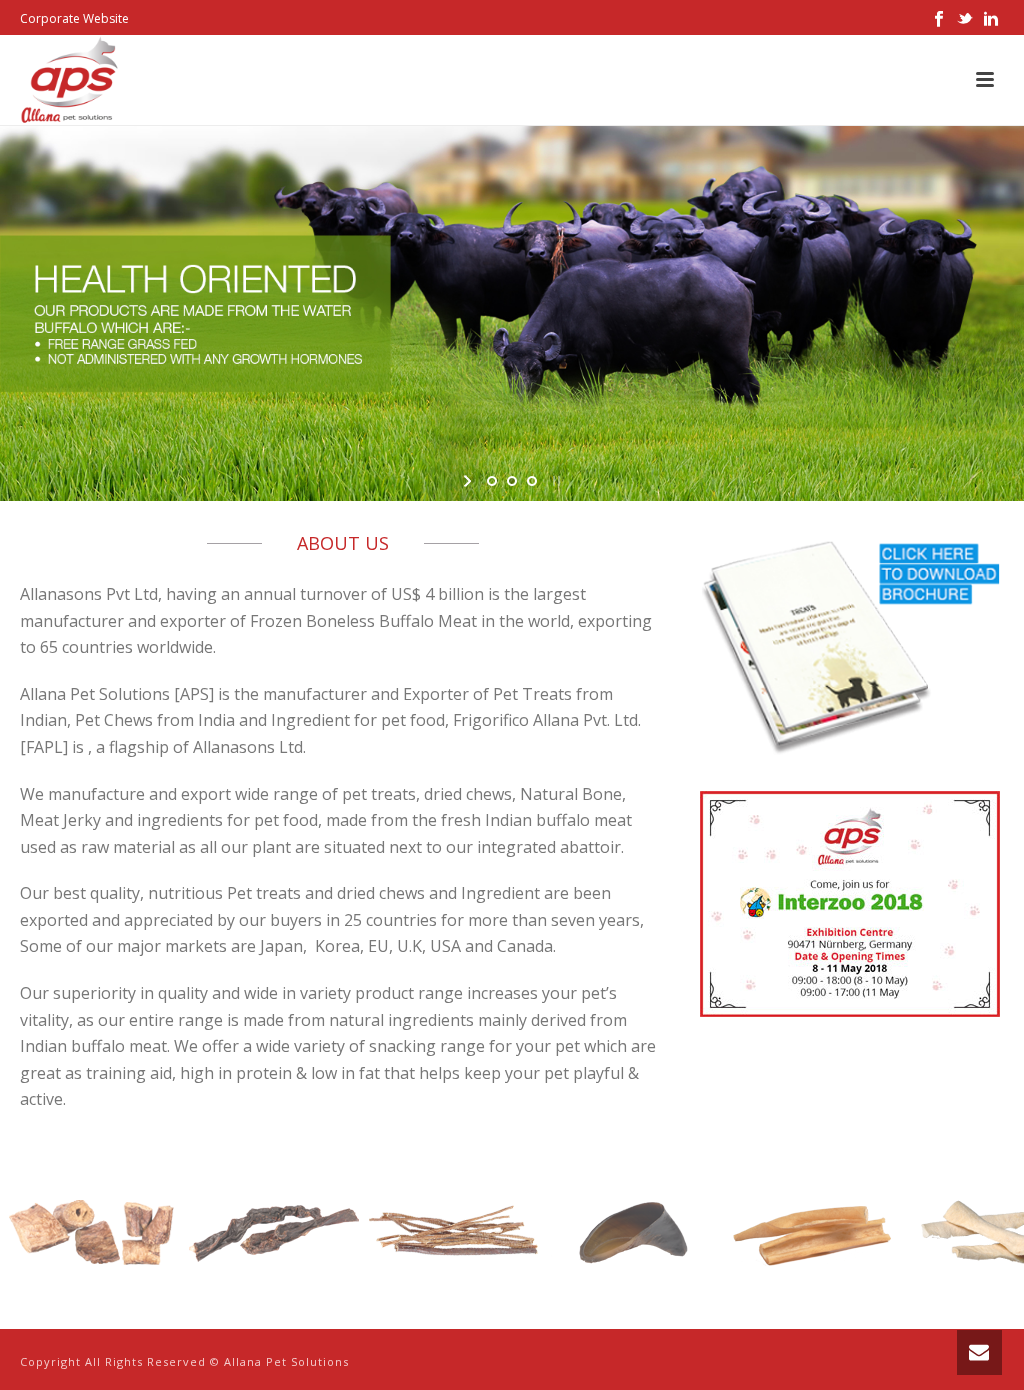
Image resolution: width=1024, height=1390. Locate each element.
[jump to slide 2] (512, 481)
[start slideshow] (469, 481)
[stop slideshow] (554, 481)
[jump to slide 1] (492, 481)
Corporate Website (74, 18)
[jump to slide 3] (532, 481)
